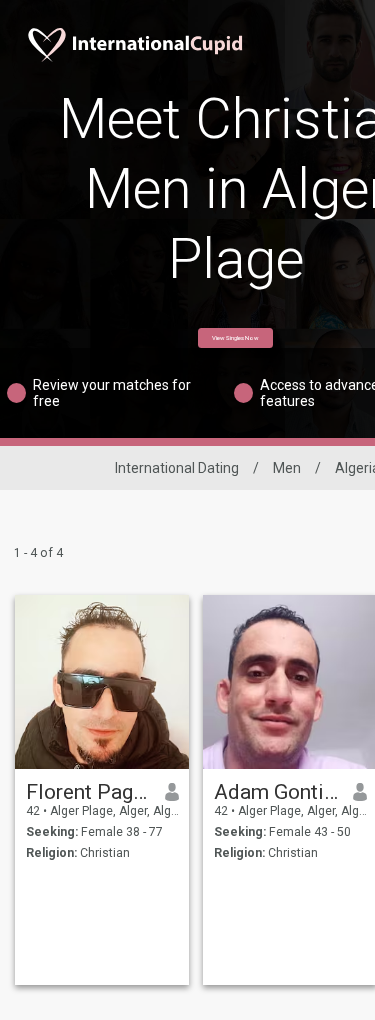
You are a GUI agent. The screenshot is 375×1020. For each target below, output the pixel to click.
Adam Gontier (276, 792)
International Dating (177, 468)
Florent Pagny (88, 792)
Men (287, 468)
